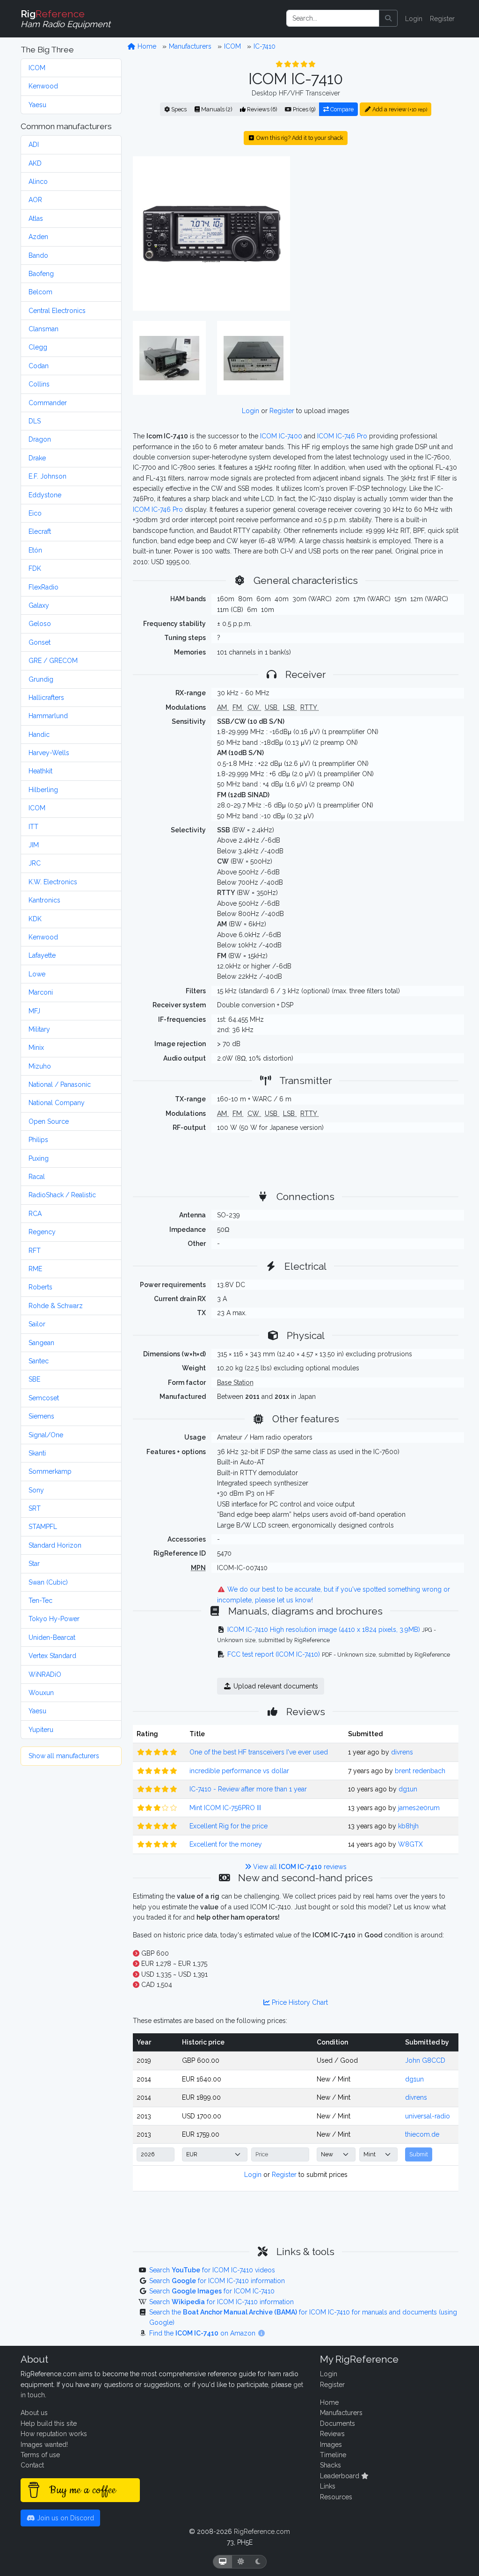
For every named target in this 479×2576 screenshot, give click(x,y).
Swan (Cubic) (48, 1582)
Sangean (41, 1343)
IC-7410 (265, 46)
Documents (337, 2423)
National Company (57, 1103)
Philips (38, 1140)
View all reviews (299, 1867)
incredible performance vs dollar (239, 1771)
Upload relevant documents (275, 1686)
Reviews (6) (261, 109)
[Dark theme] (258, 2562)
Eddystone (45, 495)
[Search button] (388, 18)
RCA (35, 1214)
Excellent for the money (226, 1844)
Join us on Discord (65, 2518)
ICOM (37, 68)
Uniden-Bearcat (52, 1637)
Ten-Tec (40, 1601)
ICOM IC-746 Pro (342, 436)
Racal (37, 1177)
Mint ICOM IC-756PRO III (225, 1808)
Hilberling (43, 790)
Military (39, 1029)
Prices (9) (303, 109)
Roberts (40, 1287)
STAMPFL (43, 1527)
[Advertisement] (380, 233)
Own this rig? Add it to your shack (299, 138)
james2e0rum (419, 1808)
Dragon (40, 439)
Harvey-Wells (49, 753)
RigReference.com (262, 2532)
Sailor (37, 1324)
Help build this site (49, 2423)
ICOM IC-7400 (281, 436)
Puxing (39, 1158)
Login (414, 19)
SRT (35, 1508)
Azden (38, 237)
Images (331, 2445)
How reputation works (54, 2434)
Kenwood (43, 86)
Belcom (40, 292)
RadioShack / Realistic (62, 1195)
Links (328, 2486)
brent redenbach (420, 1771)
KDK (35, 919)
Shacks (330, 2465)
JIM (34, 845)
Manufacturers (190, 46)
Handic (39, 735)
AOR (35, 200)
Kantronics (44, 900)
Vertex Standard (52, 1656)
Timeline (333, 2455)
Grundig (41, 679)
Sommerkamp (50, 1471)
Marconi (41, 992)
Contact (32, 2465)
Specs (178, 109)
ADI (34, 145)
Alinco (38, 182)
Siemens (41, 1416)
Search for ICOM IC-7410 (212, 2291)
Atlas (36, 218)
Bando (38, 255)
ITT (33, 827)
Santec (39, 1361)
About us (34, 2413)
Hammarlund (48, 716)
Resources (336, 2497)
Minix (36, 1048)
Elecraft (40, 531)
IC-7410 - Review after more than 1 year (248, 1789)
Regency (42, 1232)
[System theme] (223, 2562)
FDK (35, 568)
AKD (35, 163)
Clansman (44, 329)
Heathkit (40, 771)
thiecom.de (422, 2134)
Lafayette (42, 955)
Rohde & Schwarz (56, 1306)
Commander (48, 403)
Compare (341, 109)
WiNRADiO (45, 1674)
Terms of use (40, 2455)
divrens (402, 1752)
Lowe (37, 974)
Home (146, 46)
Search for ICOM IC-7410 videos (212, 2270)
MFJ (34, 1011)
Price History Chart (299, 2002)
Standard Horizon (55, 1545)
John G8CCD (425, 2060)
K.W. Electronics (53, 882)
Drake (37, 458)
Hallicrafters (46, 698)
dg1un (408, 1789)
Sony (36, 1490)
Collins (39, 384)
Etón (35, 550)
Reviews (332, 2434)
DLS (35, 421)
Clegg (38, 347)
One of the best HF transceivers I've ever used (259, 1752)
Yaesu (37, 105)
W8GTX (410, 1844)
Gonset (40, 642)
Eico (35, 513)
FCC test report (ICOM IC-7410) (274, 1654)
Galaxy (39, 605)
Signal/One (46, 1435)
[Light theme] (241, 2562)
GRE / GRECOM (53, 661)
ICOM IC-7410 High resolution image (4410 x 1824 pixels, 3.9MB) (324, 1630)
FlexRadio (44, 587)
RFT (35, 1251)
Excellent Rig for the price (229, 1826)
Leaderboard (341, 2476)
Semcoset (44, 1398)
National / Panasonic (60, 1084)
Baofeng (41, 274)
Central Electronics (57, 311)
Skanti (37, 1453)
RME (35, 1269)
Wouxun (41, 1693)
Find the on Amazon (203, 2333)
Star (34, 1564)
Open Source (49, 1121)
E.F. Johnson (47, 476)
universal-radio (428, 2116)
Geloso (40, 624)
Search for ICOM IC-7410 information (217, 2281)
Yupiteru (41, 1730)
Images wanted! (44, 2445)
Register (442, 19)
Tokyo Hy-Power (54, 1619)
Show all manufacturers (64, 1756)
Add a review (399, 109)
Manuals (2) (216, 109)
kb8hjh (408, 1826)
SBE (34, 1379)
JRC (35, 863)
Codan (39, 366)
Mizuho (40, 1066)
